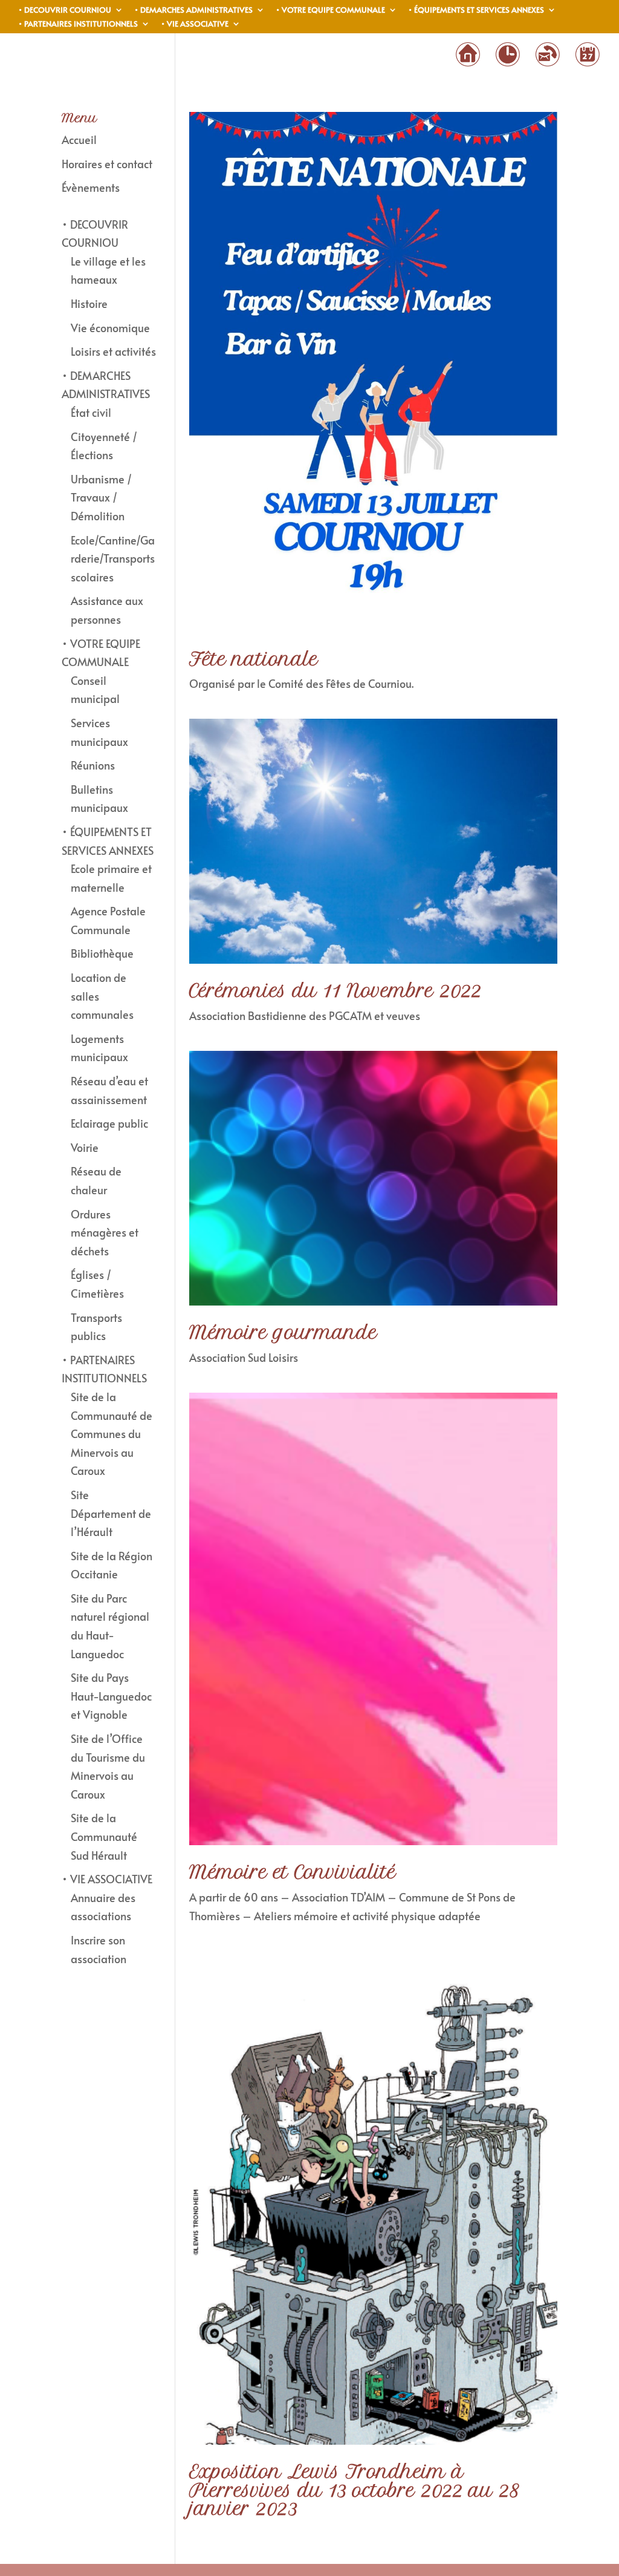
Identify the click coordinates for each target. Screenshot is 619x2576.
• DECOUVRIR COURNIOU (65, 11)
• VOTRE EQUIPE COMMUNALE (330, 11)
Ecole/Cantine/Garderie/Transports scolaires (113, 558)
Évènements (91, 187)
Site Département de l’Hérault (111, 1513)
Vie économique (110, 328)
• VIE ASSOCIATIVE (195, 25)
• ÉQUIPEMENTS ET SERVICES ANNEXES (476, 11)
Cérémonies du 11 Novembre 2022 (335, 991)
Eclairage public (109, 1123)
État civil (91, 412)
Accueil (79, 139)
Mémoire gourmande (283, 1332)
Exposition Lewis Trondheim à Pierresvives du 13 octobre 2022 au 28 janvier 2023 (354, 2490)
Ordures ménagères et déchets (105, 1232)
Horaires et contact (107, 164)
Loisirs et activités (113, 351)
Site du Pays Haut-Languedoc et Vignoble (111, 1696)
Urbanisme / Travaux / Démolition (101, 497)
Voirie (85, 1147)
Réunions (93, 765)
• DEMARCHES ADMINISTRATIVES (193, 11)
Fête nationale (254, 659)
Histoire (89, 303)
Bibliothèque (102, 953)
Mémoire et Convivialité (293, 1872)
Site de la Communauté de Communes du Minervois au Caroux (112, 1433)
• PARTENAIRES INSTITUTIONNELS (78, 25)
